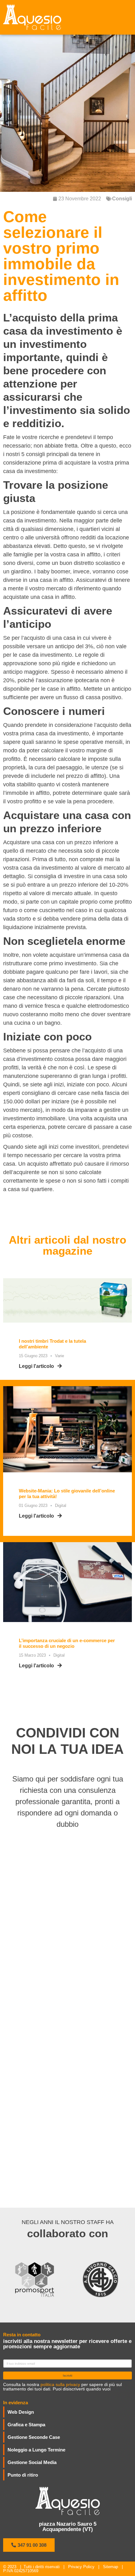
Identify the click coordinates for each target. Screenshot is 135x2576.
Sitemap (111, 2567)
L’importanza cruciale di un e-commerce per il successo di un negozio (67, 1643)
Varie (59, 1356)
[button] (29, 2545)
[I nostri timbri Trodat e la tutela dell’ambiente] (67, 1300)
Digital (61, 1505)
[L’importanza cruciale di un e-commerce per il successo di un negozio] (67, 1579)
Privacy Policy (81, 2567)
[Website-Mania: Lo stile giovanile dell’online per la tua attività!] (67, 1429)
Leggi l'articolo (36, 1366)
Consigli (122, 199)
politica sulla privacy (60, 2384)
